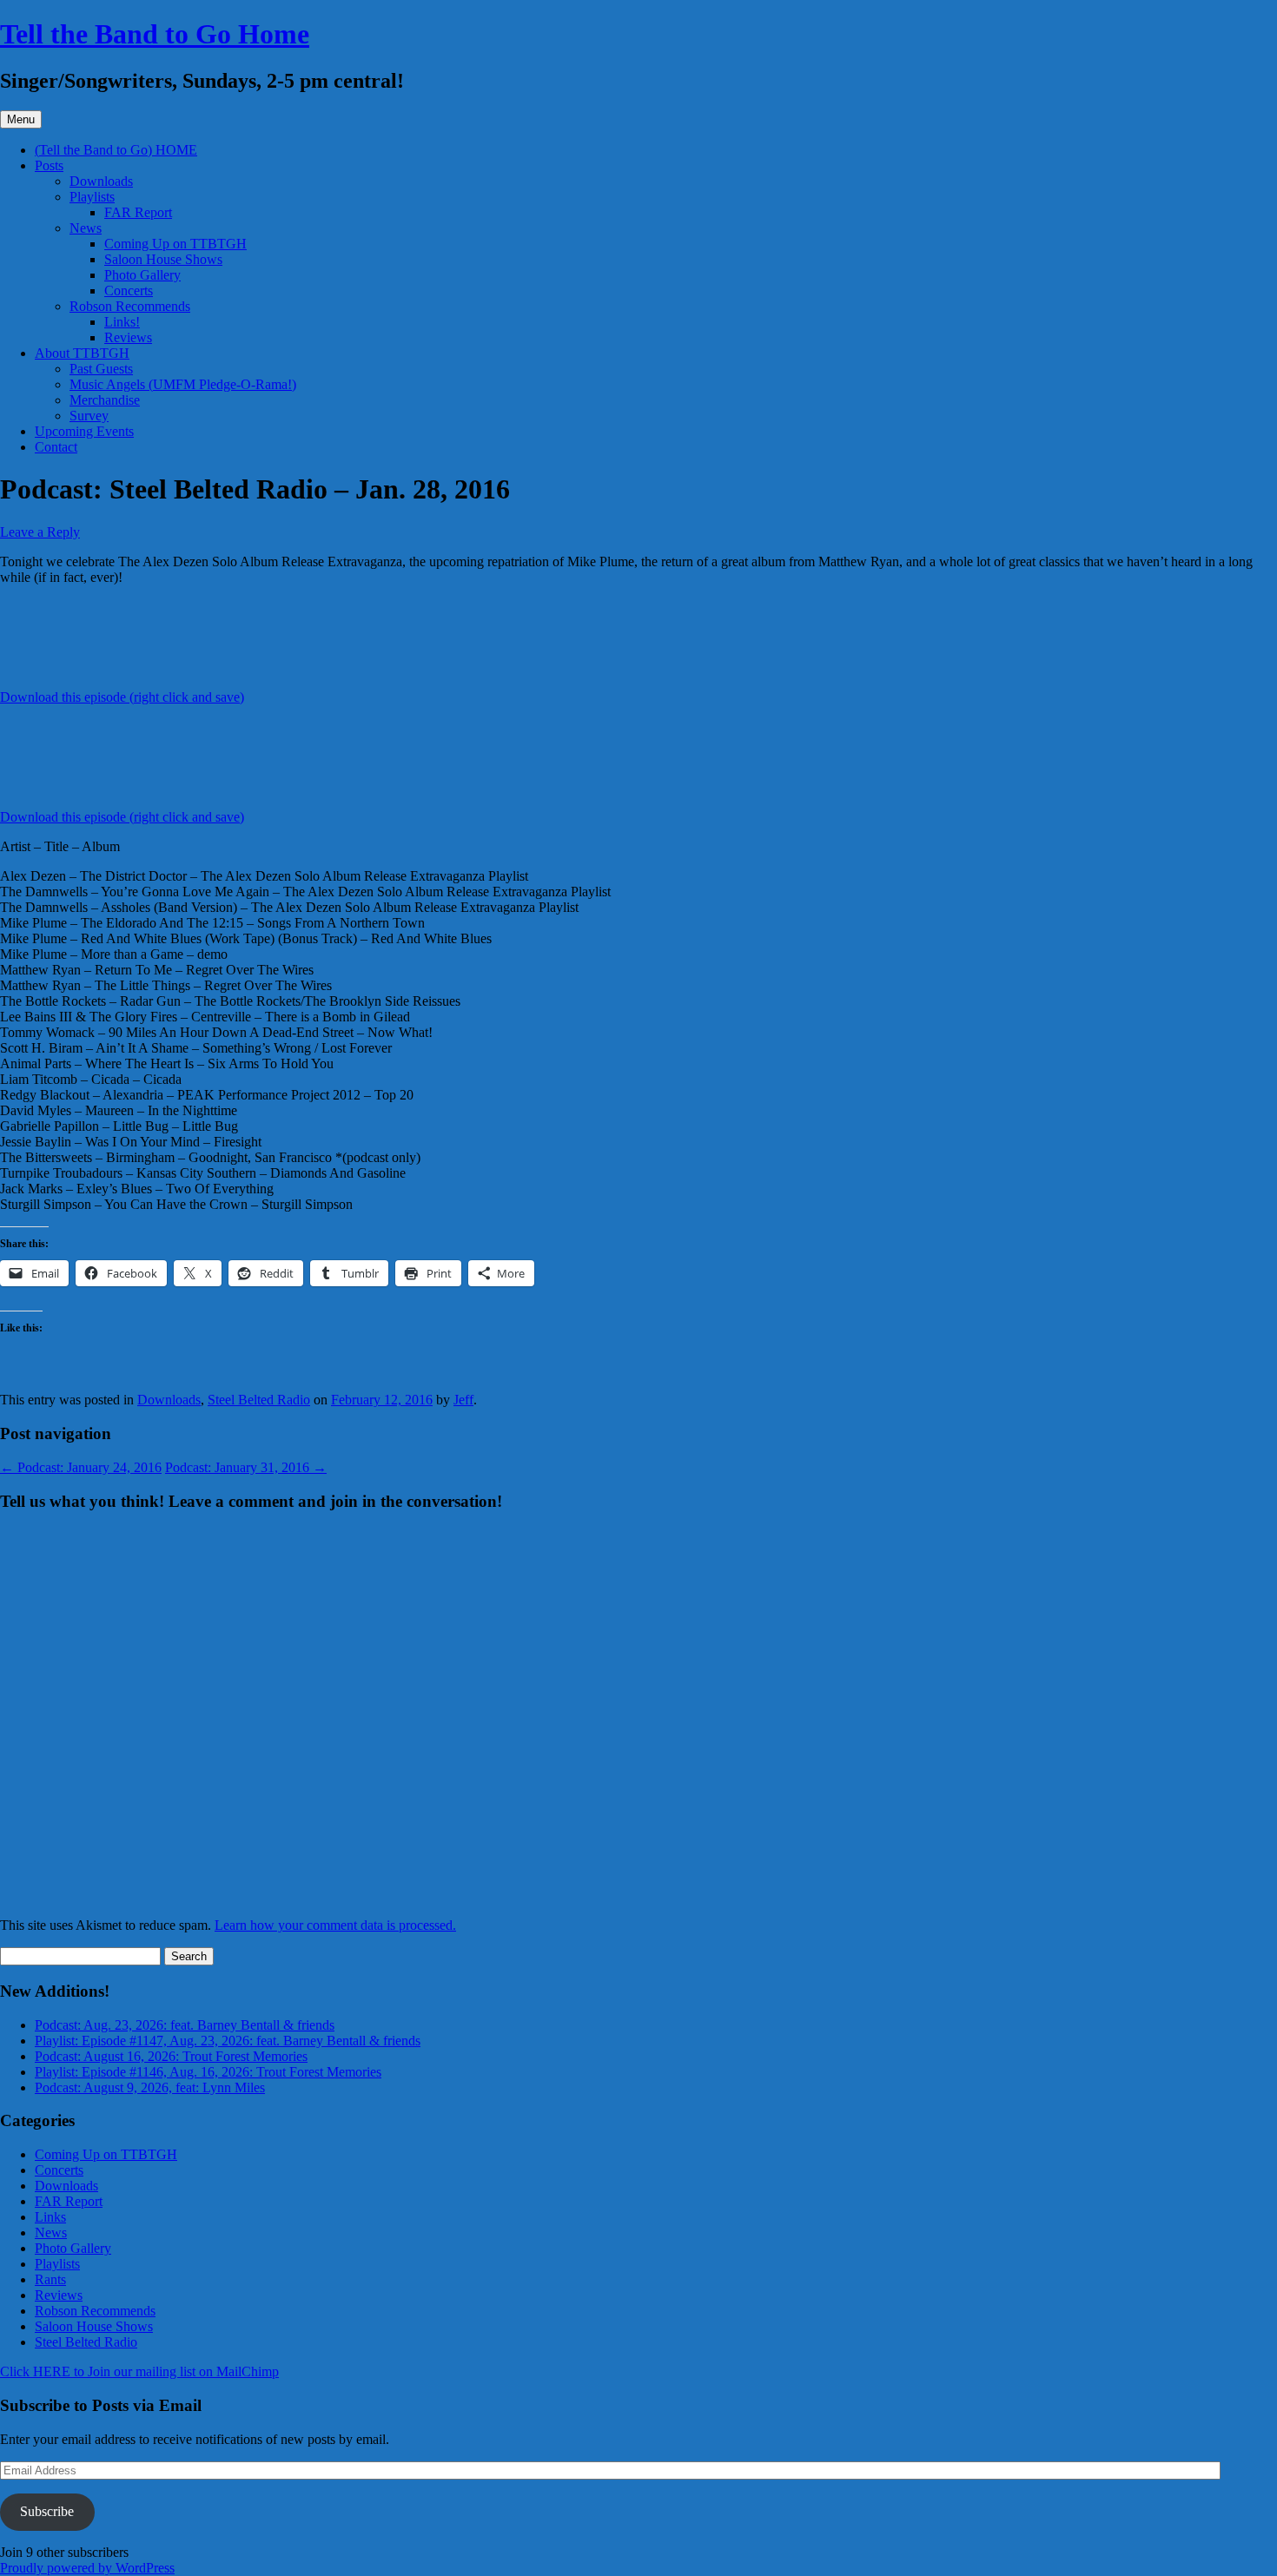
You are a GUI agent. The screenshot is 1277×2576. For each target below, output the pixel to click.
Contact (56, 447)
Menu (21, 119)
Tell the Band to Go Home (155, 34)
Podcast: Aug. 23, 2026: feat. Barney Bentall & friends (185, 2025)
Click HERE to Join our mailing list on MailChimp (139, 2371)
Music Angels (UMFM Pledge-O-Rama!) (183, 384)
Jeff (463, 1400)
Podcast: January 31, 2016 (246, 1467)
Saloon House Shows (163, 259)
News (86, 228)
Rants (50, 2279)
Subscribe (47, 2511)
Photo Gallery (142, 275)
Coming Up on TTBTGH (175, 244)
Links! (122, 322)
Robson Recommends (130, 306)
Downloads (101, 181)
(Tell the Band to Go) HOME (116, 150)
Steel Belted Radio (259, 1400)
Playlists (92, 197)
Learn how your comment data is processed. (335, 1925)
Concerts (129, 291)
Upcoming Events (84, 431)
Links (50, 2217)
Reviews (128, 337)
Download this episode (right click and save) (122, 697)
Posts (49, 165)
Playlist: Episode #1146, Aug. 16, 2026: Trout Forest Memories (208, 2072)
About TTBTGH (82, 353)
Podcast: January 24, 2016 (81, 1467)
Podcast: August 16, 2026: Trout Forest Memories (171, 2056)
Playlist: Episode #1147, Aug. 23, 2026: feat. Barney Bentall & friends (228, 2041)
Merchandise (105, 400)
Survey (89, 416)
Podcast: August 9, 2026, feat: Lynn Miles (150, 2087)
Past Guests (101, 369)
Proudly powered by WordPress (87, 2568)
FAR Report (138, 212)
